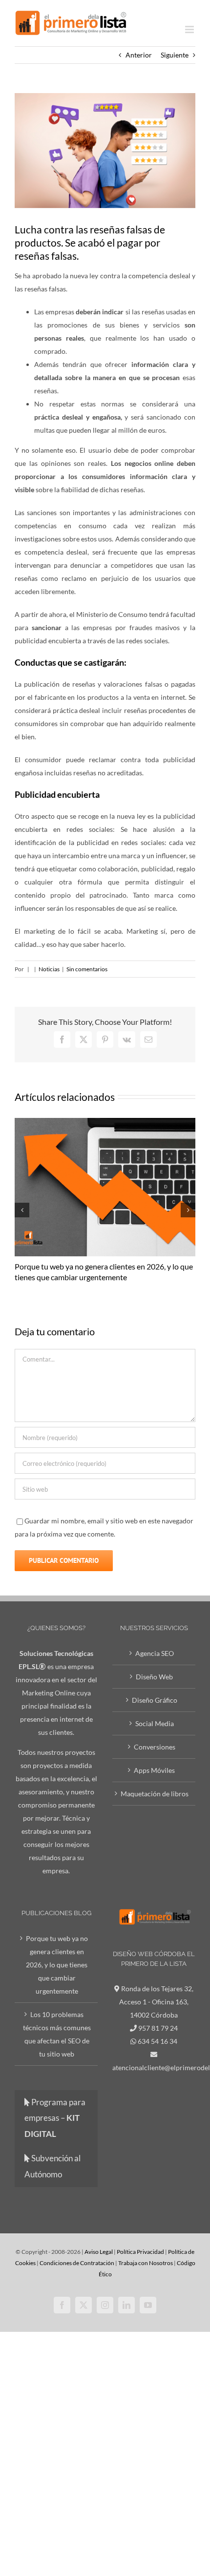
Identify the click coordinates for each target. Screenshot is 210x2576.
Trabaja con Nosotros (146, 2263)
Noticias (49, 969)
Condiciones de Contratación (77, 2263)
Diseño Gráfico (155, 1700)
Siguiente (175, 55)
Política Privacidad (140, 2252)
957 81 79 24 (158, 2028)
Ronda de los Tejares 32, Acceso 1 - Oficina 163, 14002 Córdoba (156, 2002)
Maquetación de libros (155, 1794)
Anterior (139, 55)
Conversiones (155, 1747)
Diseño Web (154, 1677)
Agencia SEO (155, 1653)
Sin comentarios (87, 969)
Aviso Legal (99, 2252)
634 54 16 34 (157, 2041)
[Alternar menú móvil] (190, 29)
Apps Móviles (154, 1770)
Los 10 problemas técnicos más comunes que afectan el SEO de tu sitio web (57, 2034)
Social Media (155, 1723)
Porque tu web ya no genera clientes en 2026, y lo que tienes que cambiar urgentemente (57, 1965)
